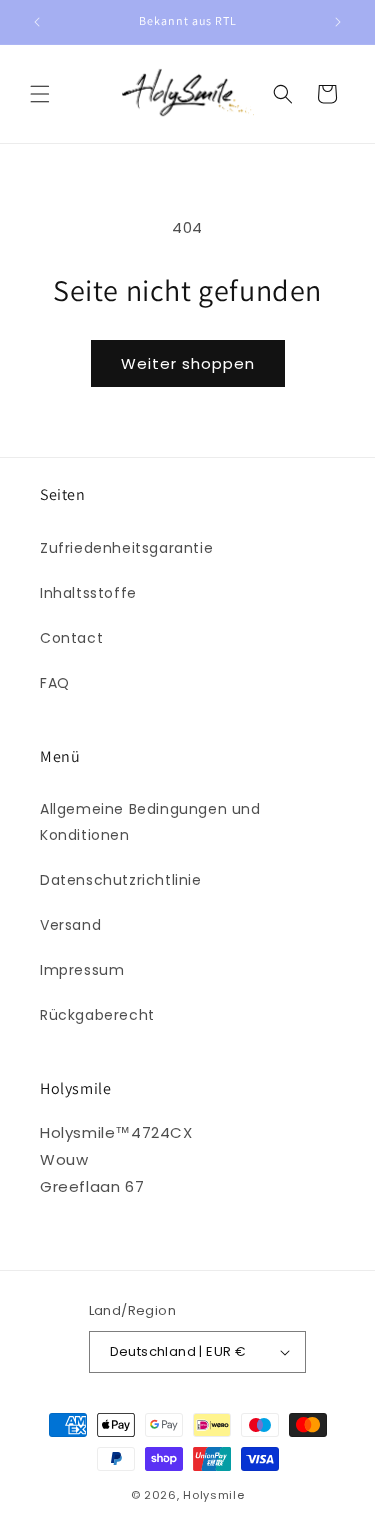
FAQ (55, 683)
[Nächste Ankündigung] (338, 22)
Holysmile (213, 1495)
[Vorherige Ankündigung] (37, 22)
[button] (40, 94)
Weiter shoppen (188, 363)
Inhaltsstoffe (88, 593)
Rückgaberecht (97, 1015)
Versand (70, 925)
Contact (71, 638)
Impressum (82, 970)
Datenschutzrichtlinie (121, 880)
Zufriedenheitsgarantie (126, 548)
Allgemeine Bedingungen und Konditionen (150, 821)
